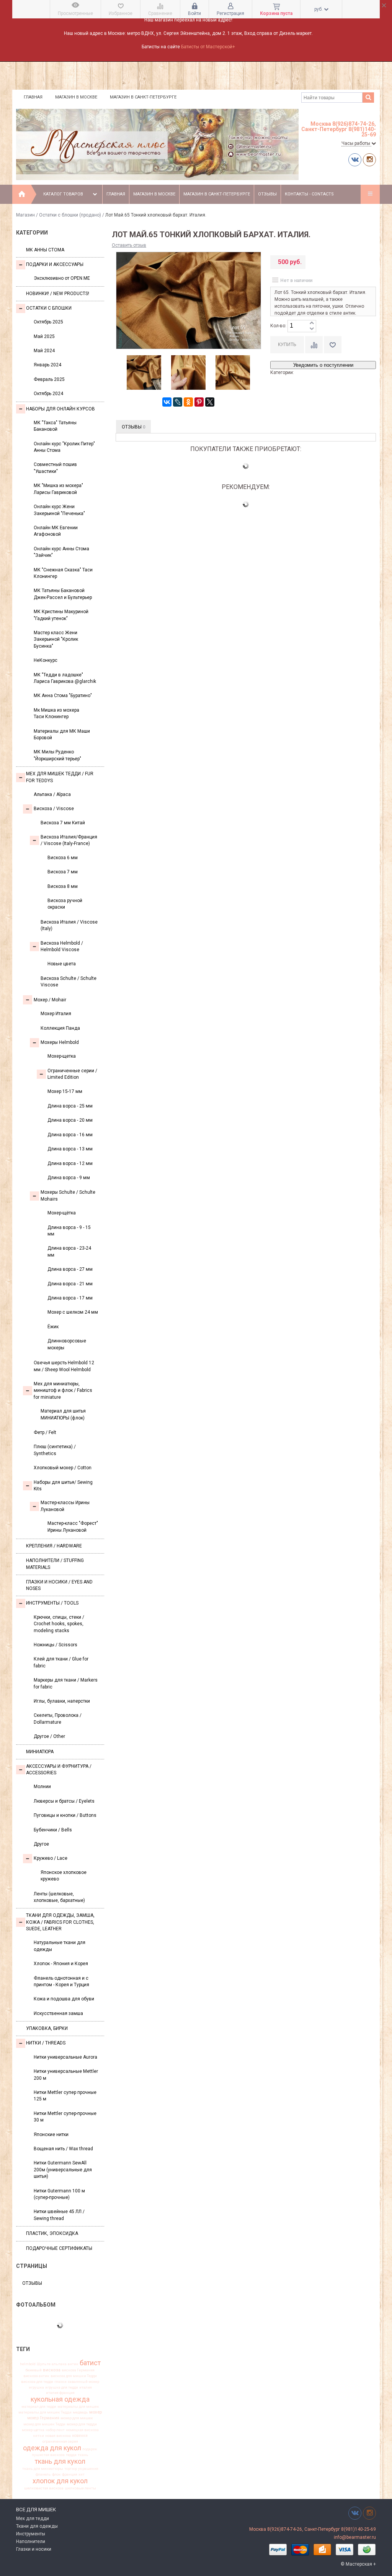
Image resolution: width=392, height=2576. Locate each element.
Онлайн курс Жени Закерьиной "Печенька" (59, 510)
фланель (43, 2474)
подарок (90, 2449)
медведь (80, 2412)
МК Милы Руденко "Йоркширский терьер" (57, 755)
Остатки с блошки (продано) (70, 215)
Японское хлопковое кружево (64, 1876)
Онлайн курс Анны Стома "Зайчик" (61, 552)
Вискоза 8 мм (63, 886)
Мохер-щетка (62, 1056)
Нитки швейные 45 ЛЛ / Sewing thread (59, 2215)
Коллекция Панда (60, 1028)
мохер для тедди (82, 2424)
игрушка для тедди (62, 2387)
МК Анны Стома (45, 250)
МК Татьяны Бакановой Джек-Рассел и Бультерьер (63, 594)
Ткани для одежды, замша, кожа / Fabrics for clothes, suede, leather (60, 1922)
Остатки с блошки (49, 308)
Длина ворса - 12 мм (70, 1163)
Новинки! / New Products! (58, 294)
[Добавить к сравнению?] (314, 345)
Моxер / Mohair (50, 1000)
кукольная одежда (60, 2399)
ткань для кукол (60, 2461)
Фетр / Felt (45, 1432)
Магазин (25, 215)
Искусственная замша (58, 2013)
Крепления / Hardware (54, 1546)
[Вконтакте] (355, 160)
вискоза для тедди (37, 2382)
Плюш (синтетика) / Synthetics (55, 1450)
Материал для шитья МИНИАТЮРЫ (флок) (63, 1414)
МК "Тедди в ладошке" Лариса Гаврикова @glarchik (65, 678)
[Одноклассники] (188, 402)
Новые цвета (62, 964)
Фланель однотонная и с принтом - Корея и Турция (61, 1981)
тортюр (71, 2469)
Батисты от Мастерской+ (208, 47)
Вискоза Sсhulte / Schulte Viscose (69, 982)
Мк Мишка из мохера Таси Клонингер (56, 713)
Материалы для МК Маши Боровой (62, 734)
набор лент (55, 2430)
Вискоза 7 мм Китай (63, 823)
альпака (59, 2364)
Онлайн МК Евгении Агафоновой (56, 531)
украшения (88, 2469)
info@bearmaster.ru (355, 2537)
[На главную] (22, 194)
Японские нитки (51, 2135)
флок (56, 2474)
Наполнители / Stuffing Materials (55, 1564)
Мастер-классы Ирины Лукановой (65, 1506)
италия (86, 2387)
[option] (144, 373)
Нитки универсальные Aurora (65, 2057)
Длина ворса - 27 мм (70, 1269)
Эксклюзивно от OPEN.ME (62, 278)
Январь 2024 (47, 365)
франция (70, 2474)
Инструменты (31, 2534)
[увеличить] (312, 323)
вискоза (52, 2370)
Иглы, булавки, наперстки (62, 1701)
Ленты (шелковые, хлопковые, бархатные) (59, 1897)
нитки (38, 2436)
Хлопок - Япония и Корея (61, 1964)
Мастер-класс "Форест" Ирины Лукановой (73, 1527)
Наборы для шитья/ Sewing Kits (63, 1486)
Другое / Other (49, 1736)
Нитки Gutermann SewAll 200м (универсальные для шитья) (63, 2170)
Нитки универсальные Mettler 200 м (66, 2075)
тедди (71, 2455)
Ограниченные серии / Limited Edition (72, 1074)
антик (73, 2364)
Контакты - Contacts (309, 194)
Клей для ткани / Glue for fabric (61, 1662)
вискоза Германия (78, 2370)
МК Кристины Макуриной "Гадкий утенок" (61, 615)
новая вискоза (58, 2436)
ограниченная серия (60, 2441)
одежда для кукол (52, 2448)
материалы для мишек (78, 2407)
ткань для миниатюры (43, 2469)
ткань (83, 2455)
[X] (210, 402)
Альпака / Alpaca (52, 794)
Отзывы (267, 194)
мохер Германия (43, 2418)
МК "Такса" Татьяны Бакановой (55, 426)
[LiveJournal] (178, 402)
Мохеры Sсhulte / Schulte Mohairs (68, 1195)
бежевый (34, 2370)
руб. (319, 9)
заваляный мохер (83, 2382)
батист (90, 2363)
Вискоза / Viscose (54, 809)
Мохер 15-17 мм (65, 1091)
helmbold (28, 2364)
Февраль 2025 (49, 379)
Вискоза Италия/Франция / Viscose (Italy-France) (69, 840)
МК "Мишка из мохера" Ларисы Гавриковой (58, 489)
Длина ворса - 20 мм (70, 1120)
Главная (33, 97)
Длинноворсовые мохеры (67, 1344)
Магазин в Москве (76, 97)
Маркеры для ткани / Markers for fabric (66, 1683)
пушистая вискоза (48, 2455)
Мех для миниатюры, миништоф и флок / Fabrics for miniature (63, 1391)
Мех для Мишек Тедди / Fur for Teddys (60, 777)
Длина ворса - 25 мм (70, 1106)
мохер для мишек (77, 2418)
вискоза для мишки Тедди (74, 2376)
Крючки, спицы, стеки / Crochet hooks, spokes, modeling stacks (59, 1624)
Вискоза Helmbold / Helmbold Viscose (62, 946)
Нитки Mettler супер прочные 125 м (65, 2096)
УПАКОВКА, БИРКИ (47, 2028)
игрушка (36, 2387)
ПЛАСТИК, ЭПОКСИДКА (52, 2233)
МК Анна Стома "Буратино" (63, 696)
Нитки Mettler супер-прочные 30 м (65, 2117)
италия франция (60, 2393)
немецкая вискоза (82, 2430)
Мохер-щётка (62, 1213)
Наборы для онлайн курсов (60, 409)
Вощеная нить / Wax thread (63, 2149)
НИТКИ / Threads (46, 2043)
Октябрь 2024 (48, 394)
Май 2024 (44, 351)
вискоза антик (36, 2376)
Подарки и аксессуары (55, 264)
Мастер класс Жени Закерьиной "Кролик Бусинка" (56, 639)
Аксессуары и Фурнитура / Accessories (59, 1770)
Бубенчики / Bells (53, 1830)
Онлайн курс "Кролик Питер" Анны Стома (64, 447)
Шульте (44, 2364)
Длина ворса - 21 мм (70, 1284)
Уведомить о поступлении (323, 365)
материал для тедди (39, 2407)
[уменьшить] (312, 329)
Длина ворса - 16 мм (70, 1135)
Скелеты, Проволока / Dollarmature (58, 1719)
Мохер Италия (56, 1014)
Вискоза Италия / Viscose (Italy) (69, 925)
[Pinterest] (199, 402)
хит (82, 2474)
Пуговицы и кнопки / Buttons (65, 1815)
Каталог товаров (63, 194)
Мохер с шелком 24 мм (73, 1312)
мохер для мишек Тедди (44, 2424)
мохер (96, 2412)
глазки (60, 2382)
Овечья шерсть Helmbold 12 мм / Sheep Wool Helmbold (64, 1366)
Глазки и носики (34, 2549)
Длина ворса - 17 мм (70, 1298)
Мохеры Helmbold (60, 1042)
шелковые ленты (80, 2488)
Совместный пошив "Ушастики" (55, 468)
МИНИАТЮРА (40, 1752)
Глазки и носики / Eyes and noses (59, 1585)
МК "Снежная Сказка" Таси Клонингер (63, 573)
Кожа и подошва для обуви (64, 1999)
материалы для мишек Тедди (45, 2412)
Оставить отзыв (129, 245)
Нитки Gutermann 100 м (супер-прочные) (59, 2194)
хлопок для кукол (60, 2481)
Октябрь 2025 (48, 322)
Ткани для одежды (37, 2526)
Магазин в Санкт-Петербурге (143, 97)
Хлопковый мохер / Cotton (63, 1468)
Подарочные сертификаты (59, 2248)
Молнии (42, 1787)
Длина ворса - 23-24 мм (69, 1251)
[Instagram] (369, 160)
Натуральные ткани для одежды (60, 1946)
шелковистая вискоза (44, 2488)
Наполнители (31, 2542)
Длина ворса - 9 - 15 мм (69, 1231)
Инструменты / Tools (52, 1603)
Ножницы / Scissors (56, 1645)
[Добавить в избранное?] (333, 345)
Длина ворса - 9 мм (69, 1178)
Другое (41, 1844)
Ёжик (53, 1327)
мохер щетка (33, 2430)
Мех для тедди (33, 2519)
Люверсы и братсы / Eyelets (64, 1801)
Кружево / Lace (51, 1858)
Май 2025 (44, 336)
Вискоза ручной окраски (65, 904)
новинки (80, 2436)
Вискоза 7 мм (63, 872)
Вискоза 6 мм (63, 858)
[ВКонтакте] (167, 402)
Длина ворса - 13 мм (70, 1149)
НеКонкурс (46, 660)
